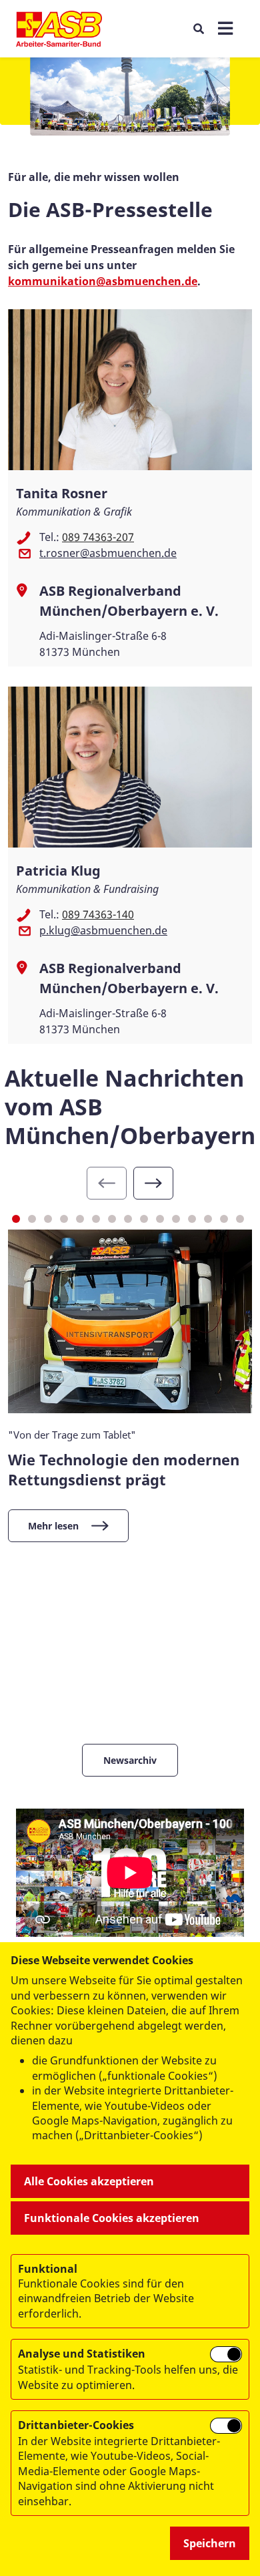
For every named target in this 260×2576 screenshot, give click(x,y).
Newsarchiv (130, 1760)
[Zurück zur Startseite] (59, 29)
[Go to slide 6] (96, 1219)
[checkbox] (226, 2354)
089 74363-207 (98, 537)
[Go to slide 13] (208, 1219)
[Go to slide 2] (32, 1219)
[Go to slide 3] (48, 1219)
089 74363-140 (98, 914)
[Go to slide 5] (80, 1219)
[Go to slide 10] (160, 1219)
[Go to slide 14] (224, 1219)
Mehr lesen (53, 1526)
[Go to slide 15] (240, 1219)
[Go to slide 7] (112, 1219)
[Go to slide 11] (176, 1219)
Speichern (210, 2543)
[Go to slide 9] (144, 1219)
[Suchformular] (198, 28)
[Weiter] (153, 1183)
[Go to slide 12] (192, 1219)
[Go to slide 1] (16, 1219)
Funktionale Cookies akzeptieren (112, 2218)
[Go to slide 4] (64, 1219)
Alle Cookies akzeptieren (89, 2181)
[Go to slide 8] (128, 1219)
